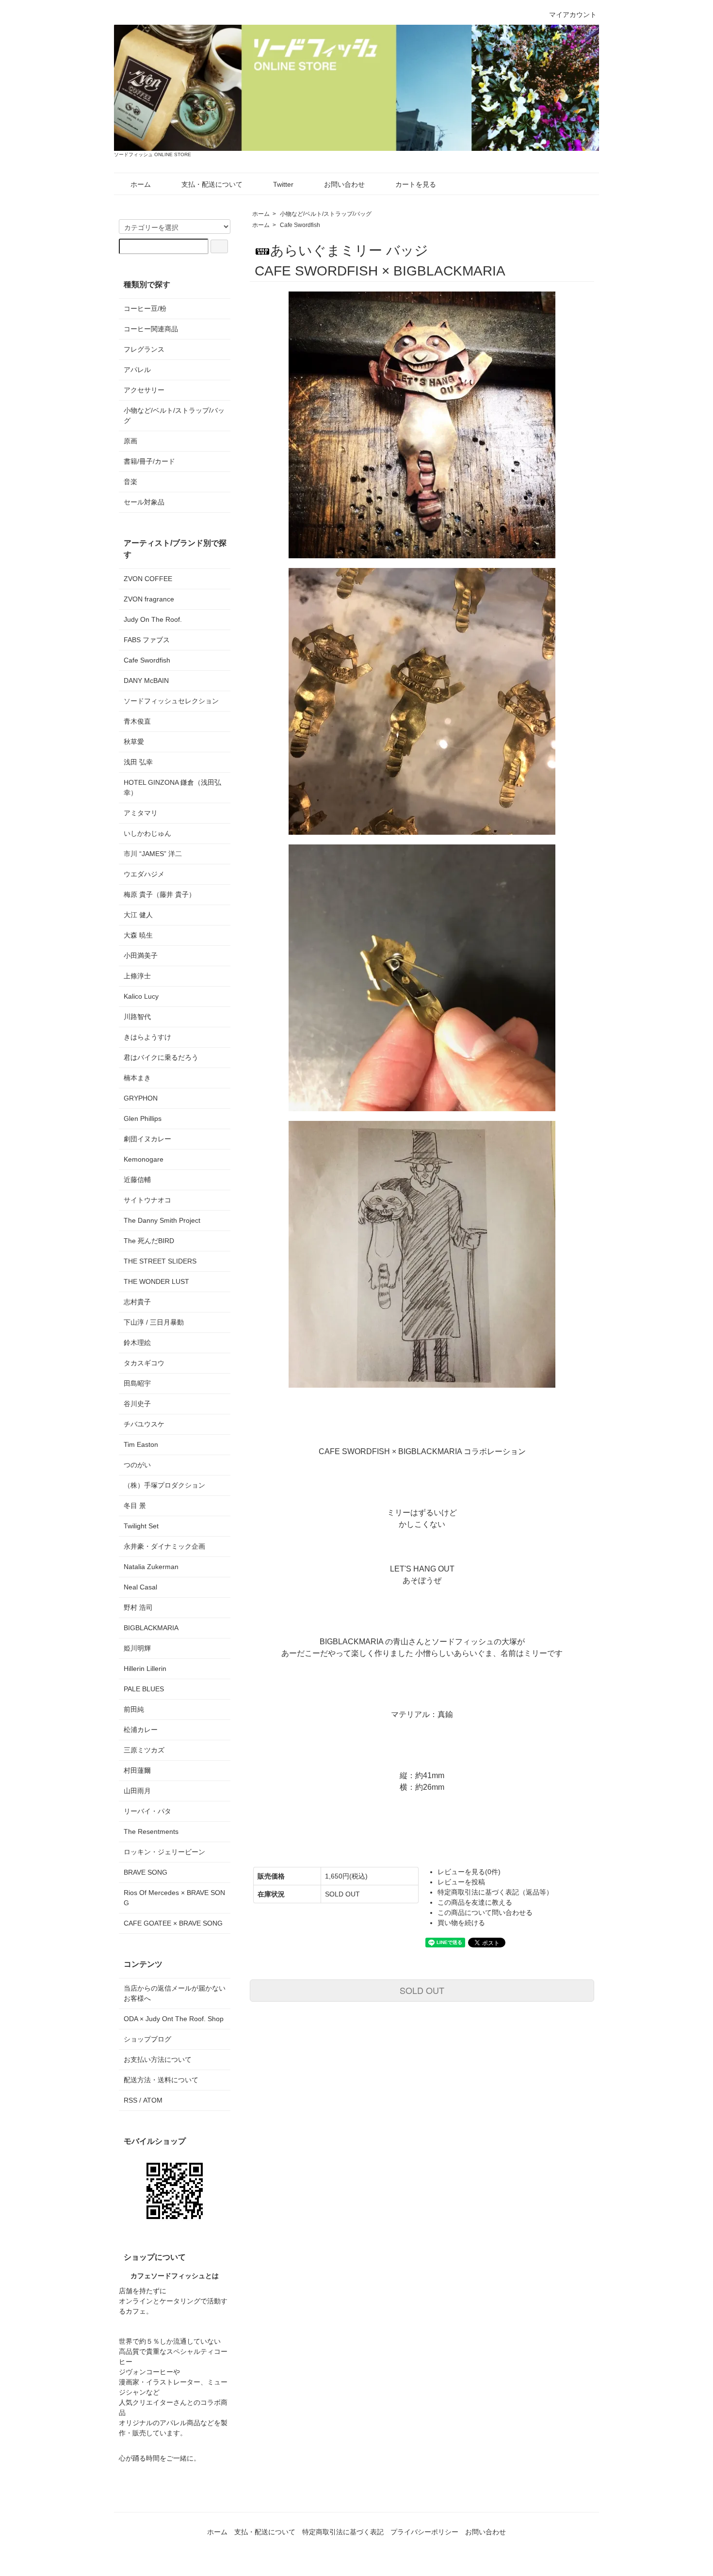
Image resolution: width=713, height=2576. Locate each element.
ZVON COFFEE (148, 579)
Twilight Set (141, 1526)
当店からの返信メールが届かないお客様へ (175, 1993)
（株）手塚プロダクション (164, 1485)
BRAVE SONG (146, 1872)
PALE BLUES (144, 1689)
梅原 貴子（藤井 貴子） (160, 894)
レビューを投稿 (461, 1882)
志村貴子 (137, 1302)
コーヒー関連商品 (151, 329)
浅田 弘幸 (138, 762)
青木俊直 (137, 721)
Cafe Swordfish (300, 225)
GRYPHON (141, 1098)
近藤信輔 (137, 1180)
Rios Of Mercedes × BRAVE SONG (174, 1898)
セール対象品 (144, 502)
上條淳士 (137, 976)
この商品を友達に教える (475, 1902)
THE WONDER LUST (156, 1281)
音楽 (130, 482)
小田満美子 (141, 956)
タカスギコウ (144, 1363)
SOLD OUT (422, 1990)
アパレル (137, 370)
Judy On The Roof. (153, 619)
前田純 (134, 1709)
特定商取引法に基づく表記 (343, 2532)
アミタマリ (141, 813)
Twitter (283, 184)
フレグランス (144, 349)
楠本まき (137, 1078)
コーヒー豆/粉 (145, 308)
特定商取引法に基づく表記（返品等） (495, 1892)
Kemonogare (144, 1159)
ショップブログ (147, 2039)
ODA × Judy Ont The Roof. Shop (174, 2019)
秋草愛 (134, 742)
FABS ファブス (147, 640)
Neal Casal (140, 1587)
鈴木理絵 (137, 1343)
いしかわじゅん (147, 833)
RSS (130, 2100)
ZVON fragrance (149, 599)
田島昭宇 (137, 1383)
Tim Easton (141, 1444)
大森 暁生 (138, 935)
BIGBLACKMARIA (151, 1628)
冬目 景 (135, 1506)
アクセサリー (144, 390)
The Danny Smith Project (162, 1220)
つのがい (137, 1465)
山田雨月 (137, 1791)
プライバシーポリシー (424, 2532)
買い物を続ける (461, 1923)
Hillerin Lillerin (145, 1669)
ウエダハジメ (144, 874)
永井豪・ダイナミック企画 (164, 1546)
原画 (130, 441)
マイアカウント (573, 15)
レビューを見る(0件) (469, 1872)
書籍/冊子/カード (149, 461)
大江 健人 (138, 915)
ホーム (141, 184)
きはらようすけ (147, 1037)
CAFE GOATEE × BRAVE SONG (173, 1923)
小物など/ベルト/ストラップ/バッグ (326, 214)
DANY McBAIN (146, 680)
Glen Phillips (143, 1118)
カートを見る (416, 184)
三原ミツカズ (144, 1750)
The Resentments (151, 1831)
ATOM (153, 2100)
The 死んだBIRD (149, 1241)
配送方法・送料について (161, 2080)
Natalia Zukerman (151, 1567)
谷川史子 (137, 1404)
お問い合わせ (344, 184)
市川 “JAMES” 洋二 (153, 854)
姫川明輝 (137, 1648)
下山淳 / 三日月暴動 (154, 1322)
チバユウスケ (144, 1424)
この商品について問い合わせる (485, 1912)
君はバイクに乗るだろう (161, 1057)
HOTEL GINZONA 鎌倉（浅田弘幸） (172, 787)
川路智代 (137, 1017)
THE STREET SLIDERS (160, 1261)
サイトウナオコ (147, 1200)
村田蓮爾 (137, 1770)
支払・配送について (212, 184)
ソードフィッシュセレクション (171, 701)
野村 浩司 (138, 1607)
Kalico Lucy (141, 996)
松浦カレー (141, 1730)
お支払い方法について (158, 2059)
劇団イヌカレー (147, 1139)
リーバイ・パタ (147, 1811)
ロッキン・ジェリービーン (164, 1852)
